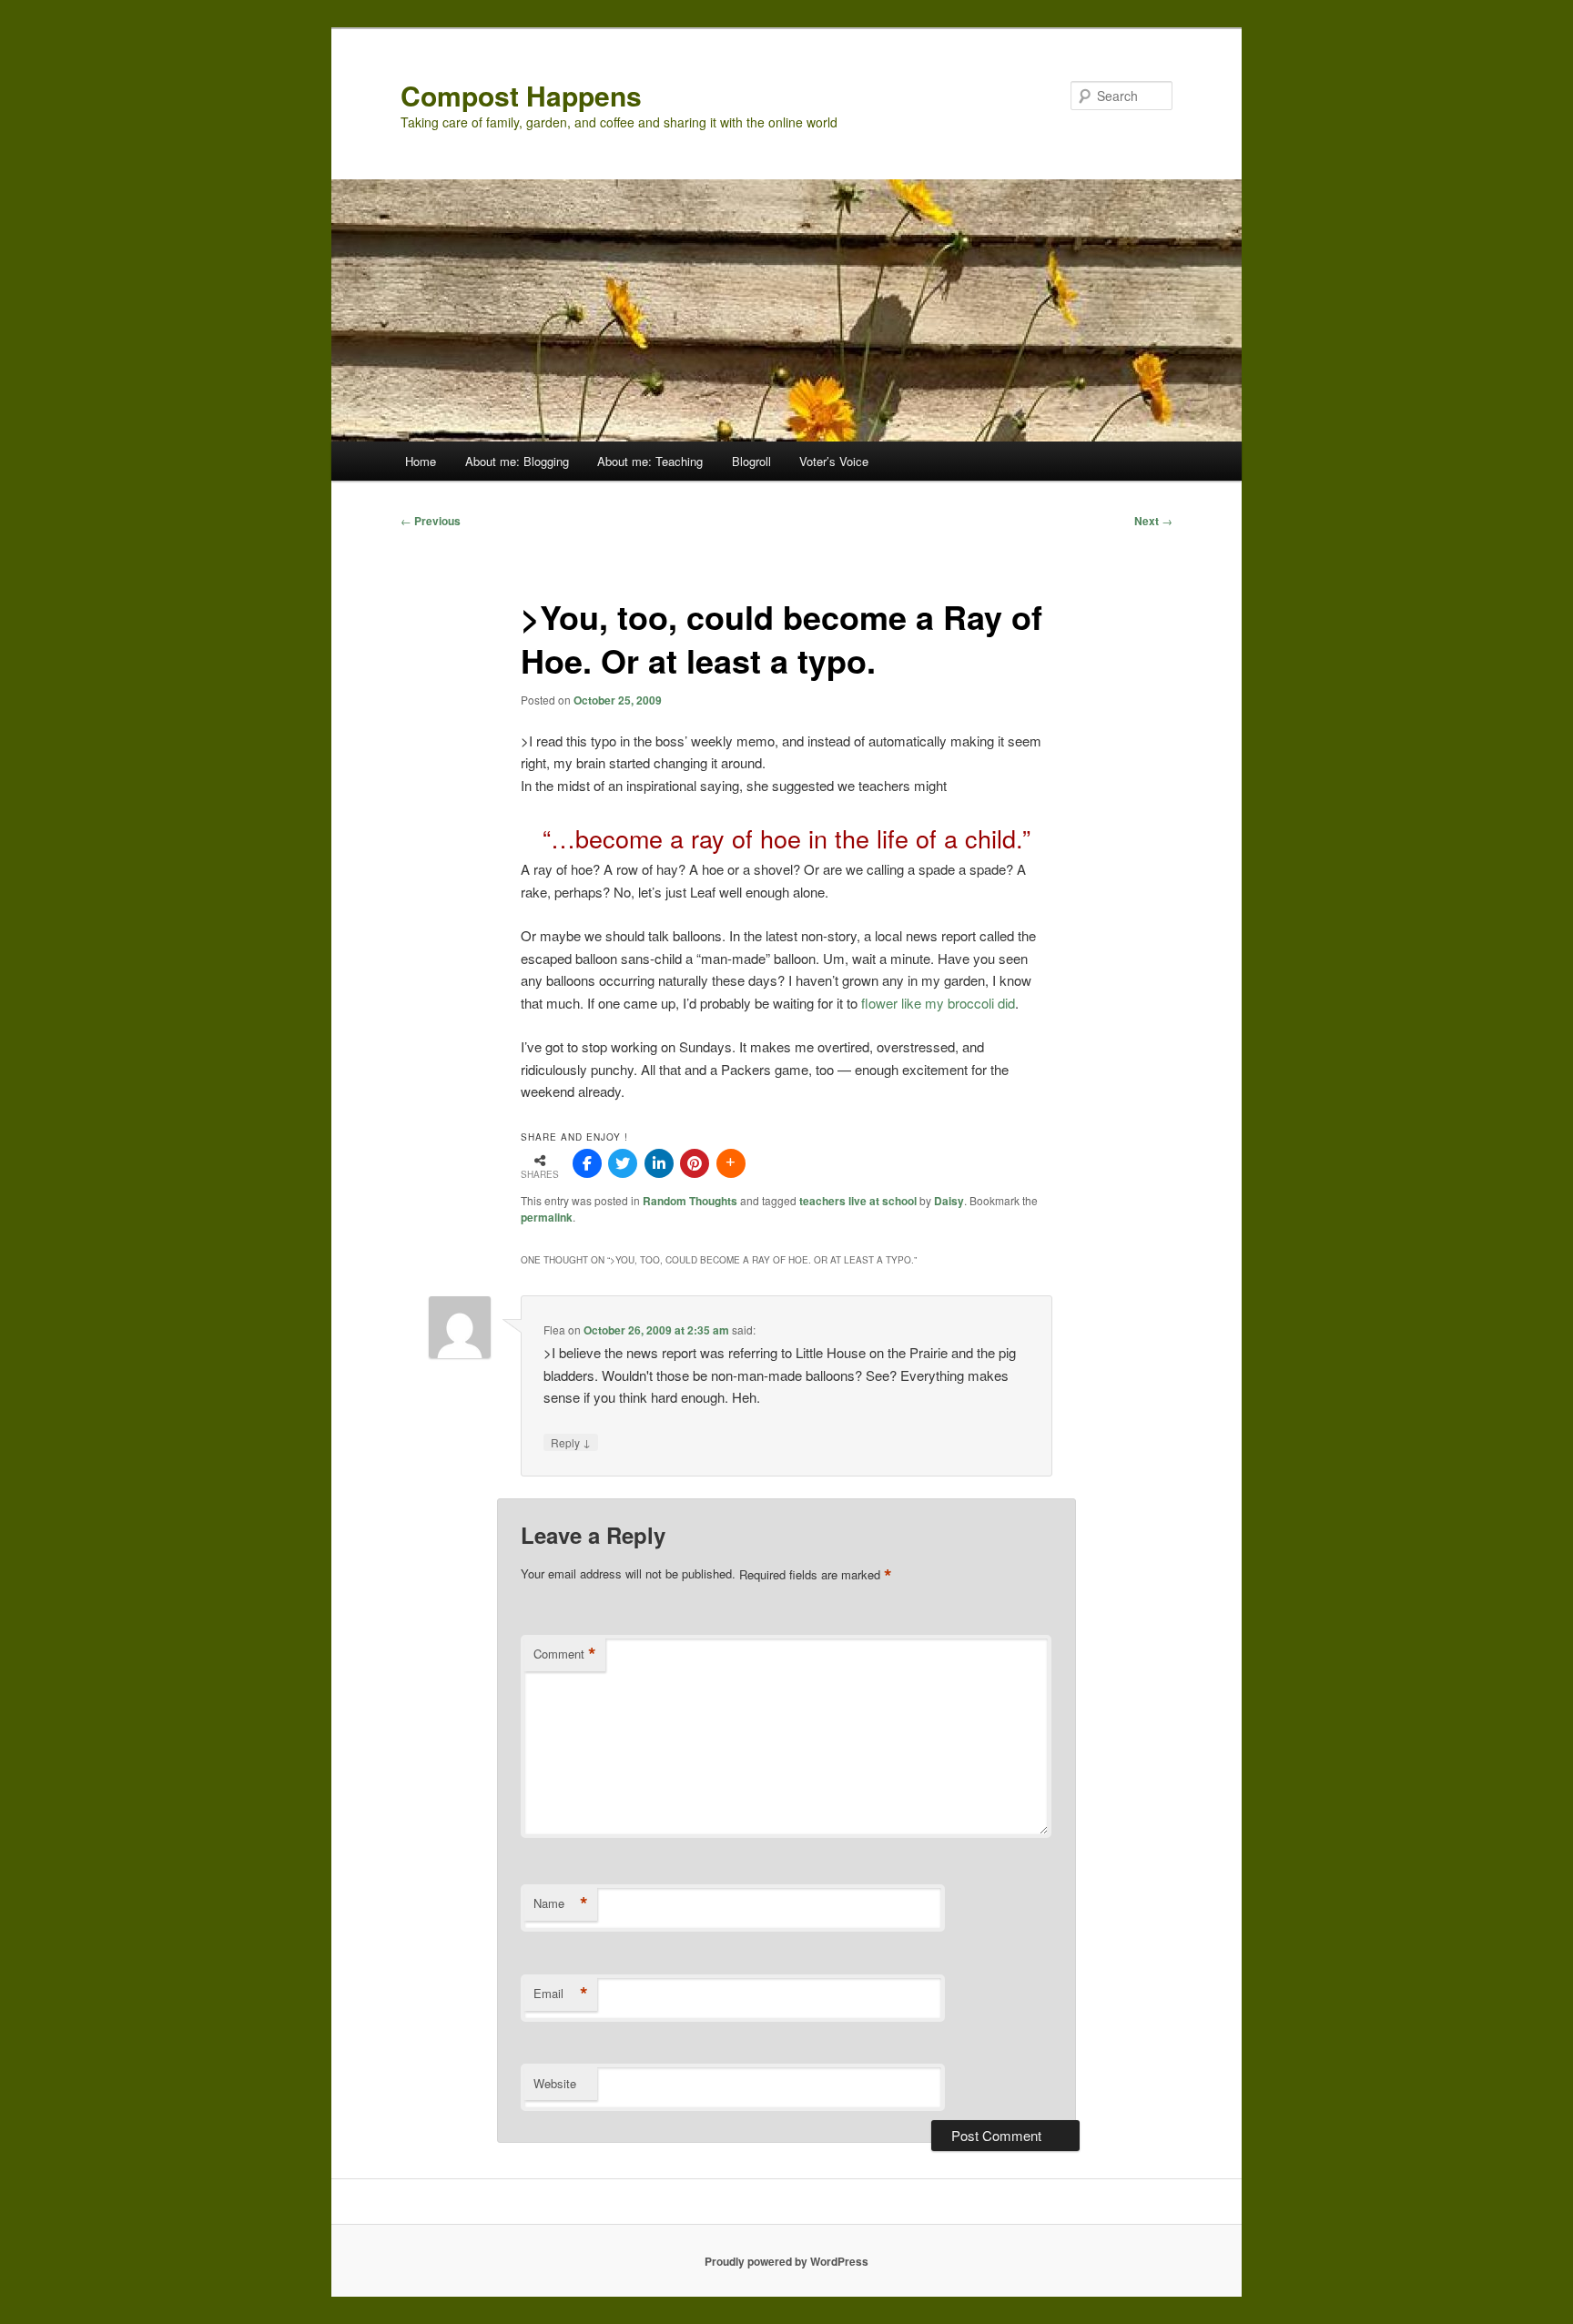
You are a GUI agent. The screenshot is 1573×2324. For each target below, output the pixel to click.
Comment (565, 1654)
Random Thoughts (690, 1201)
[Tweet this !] (623, 1163)
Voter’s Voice (834, 461)
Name (561, 1903)
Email (561, 1994)
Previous (431, 521)
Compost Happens (521, 95)
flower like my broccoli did (938, 1003)
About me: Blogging (517, 461)
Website (555, 2083)
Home (421, 461)
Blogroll (751, 461)
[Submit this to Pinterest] (695, 1163)
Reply (571, 1442)
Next (1153, 521)
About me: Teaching (650, 461)
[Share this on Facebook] (587, 1163)
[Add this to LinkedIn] (659, 1163)
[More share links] (731, 1163)
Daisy (949, 1201)
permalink (547, 1217)
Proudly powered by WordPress (786, 2261)
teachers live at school (858, 1201)
